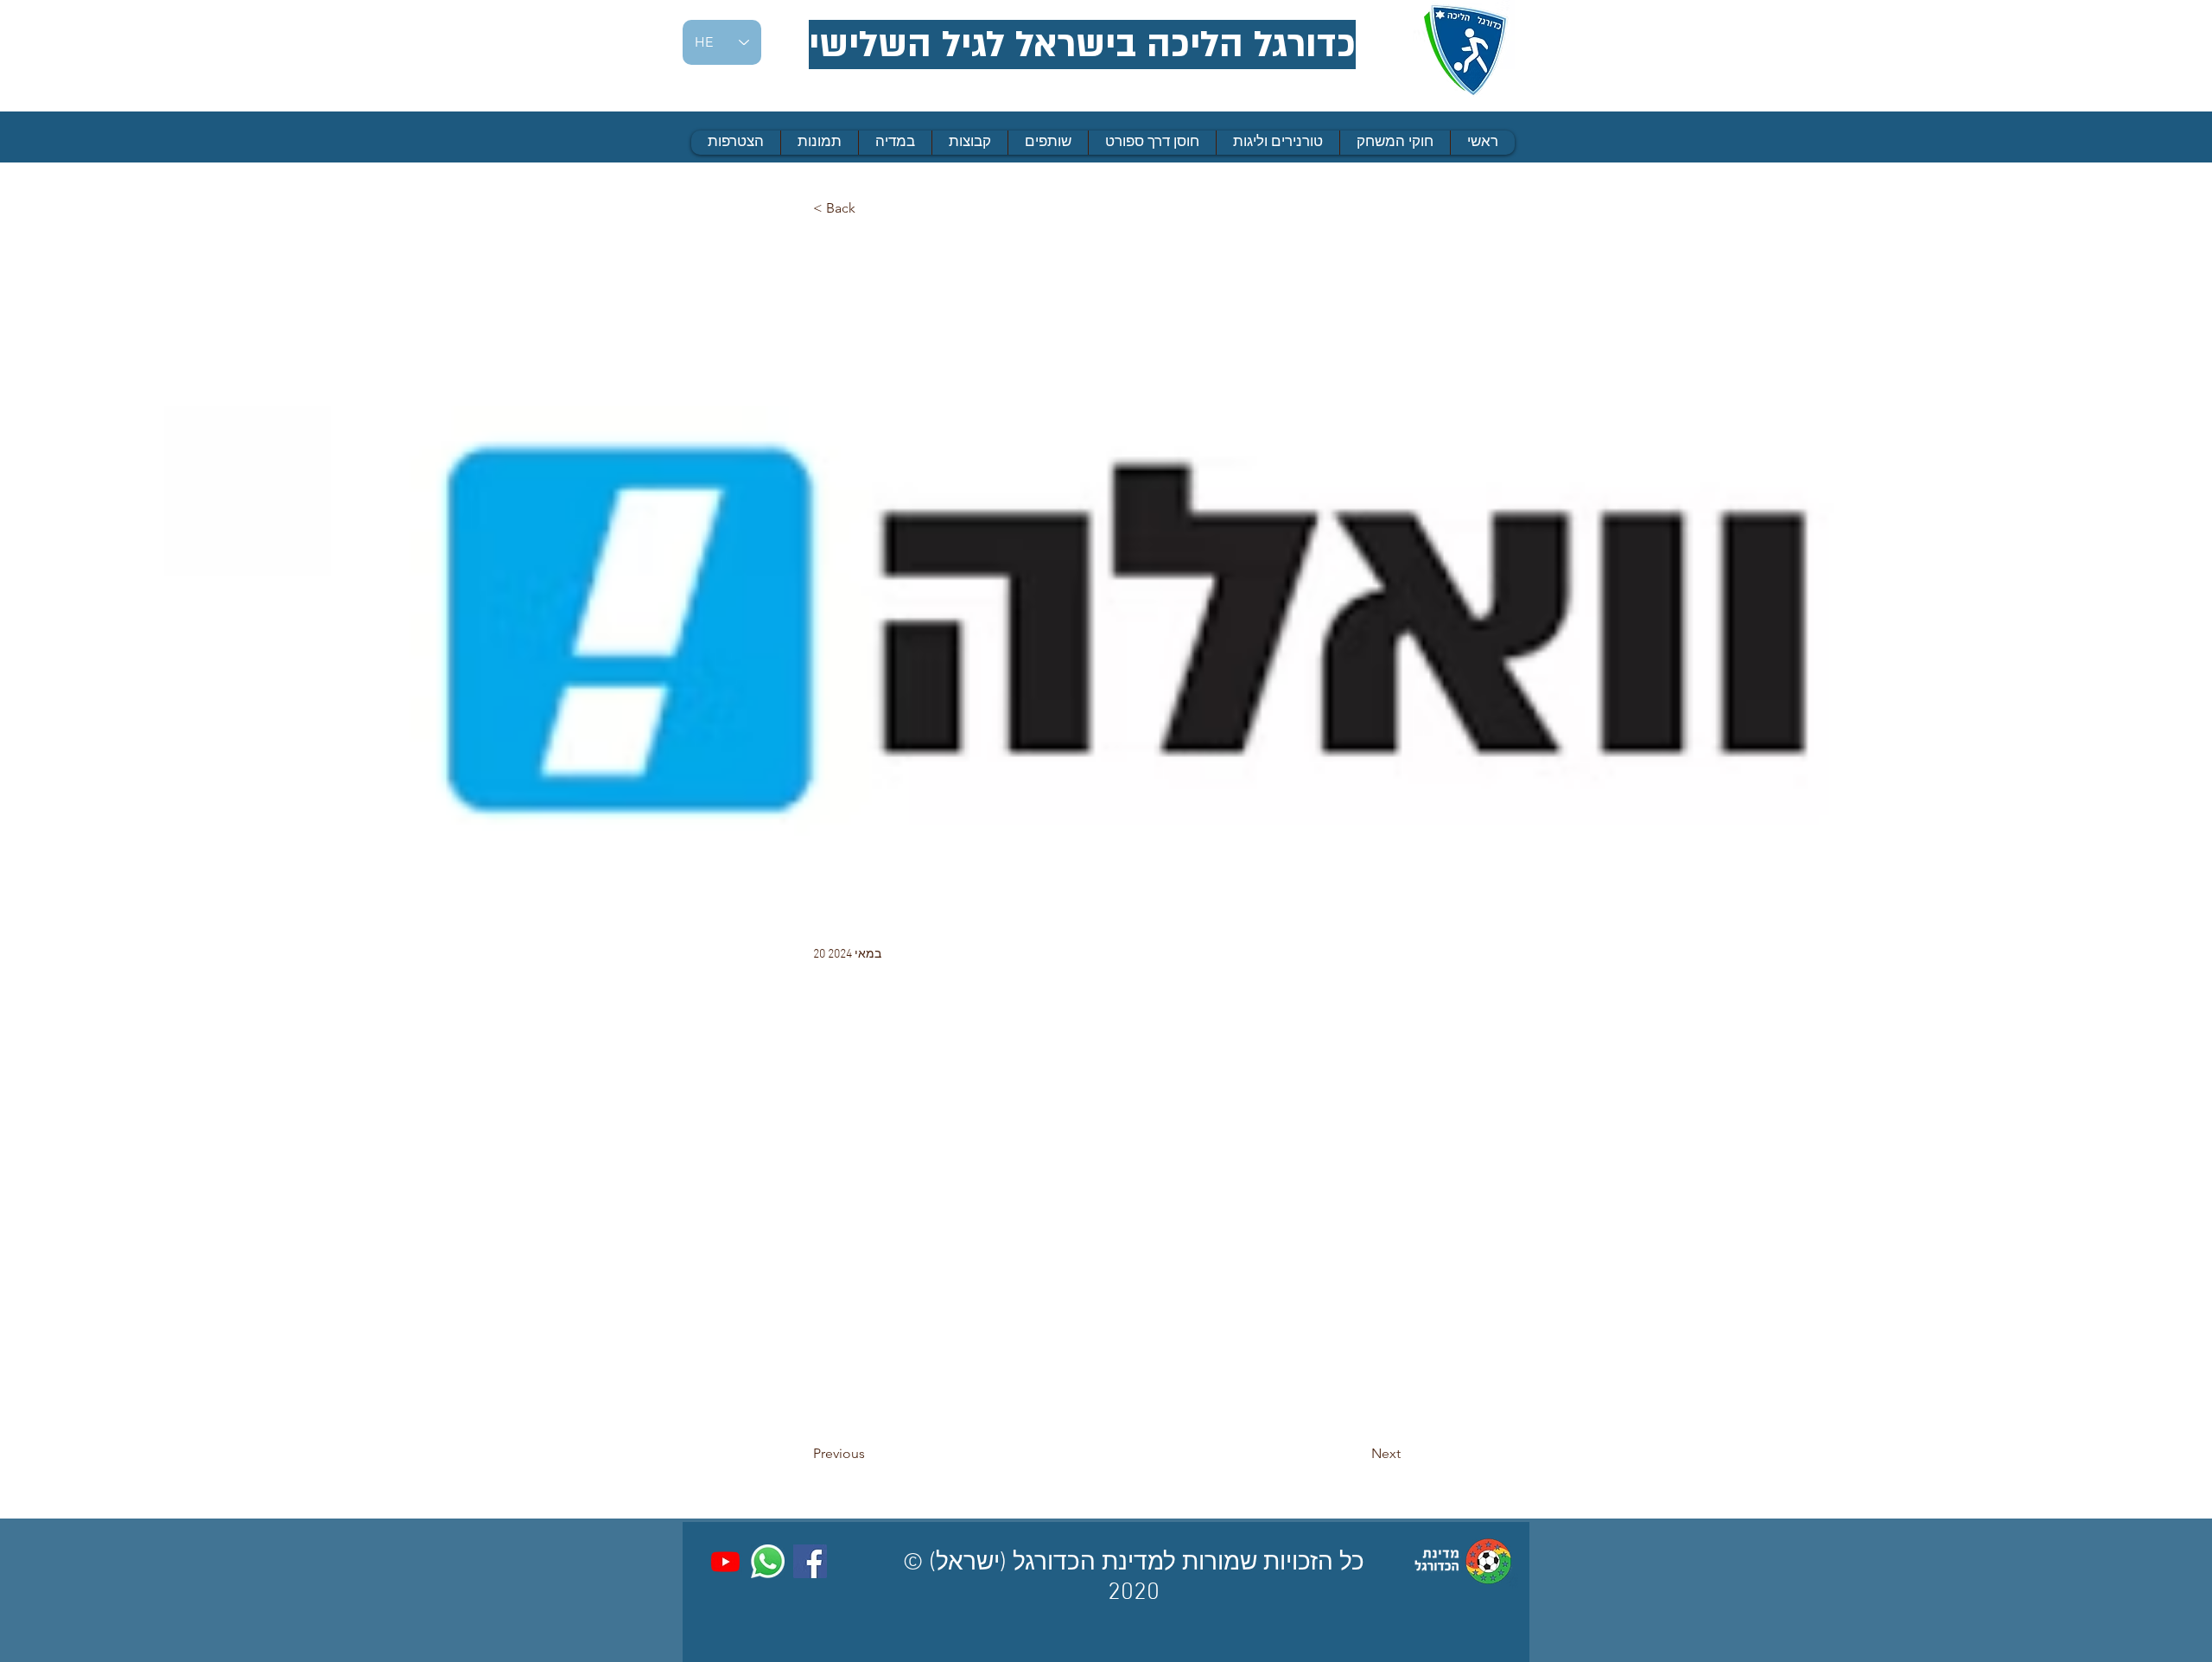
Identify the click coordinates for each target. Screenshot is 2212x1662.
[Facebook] (810, 1561)
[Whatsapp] (768, 1561)
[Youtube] (725, 1561)
